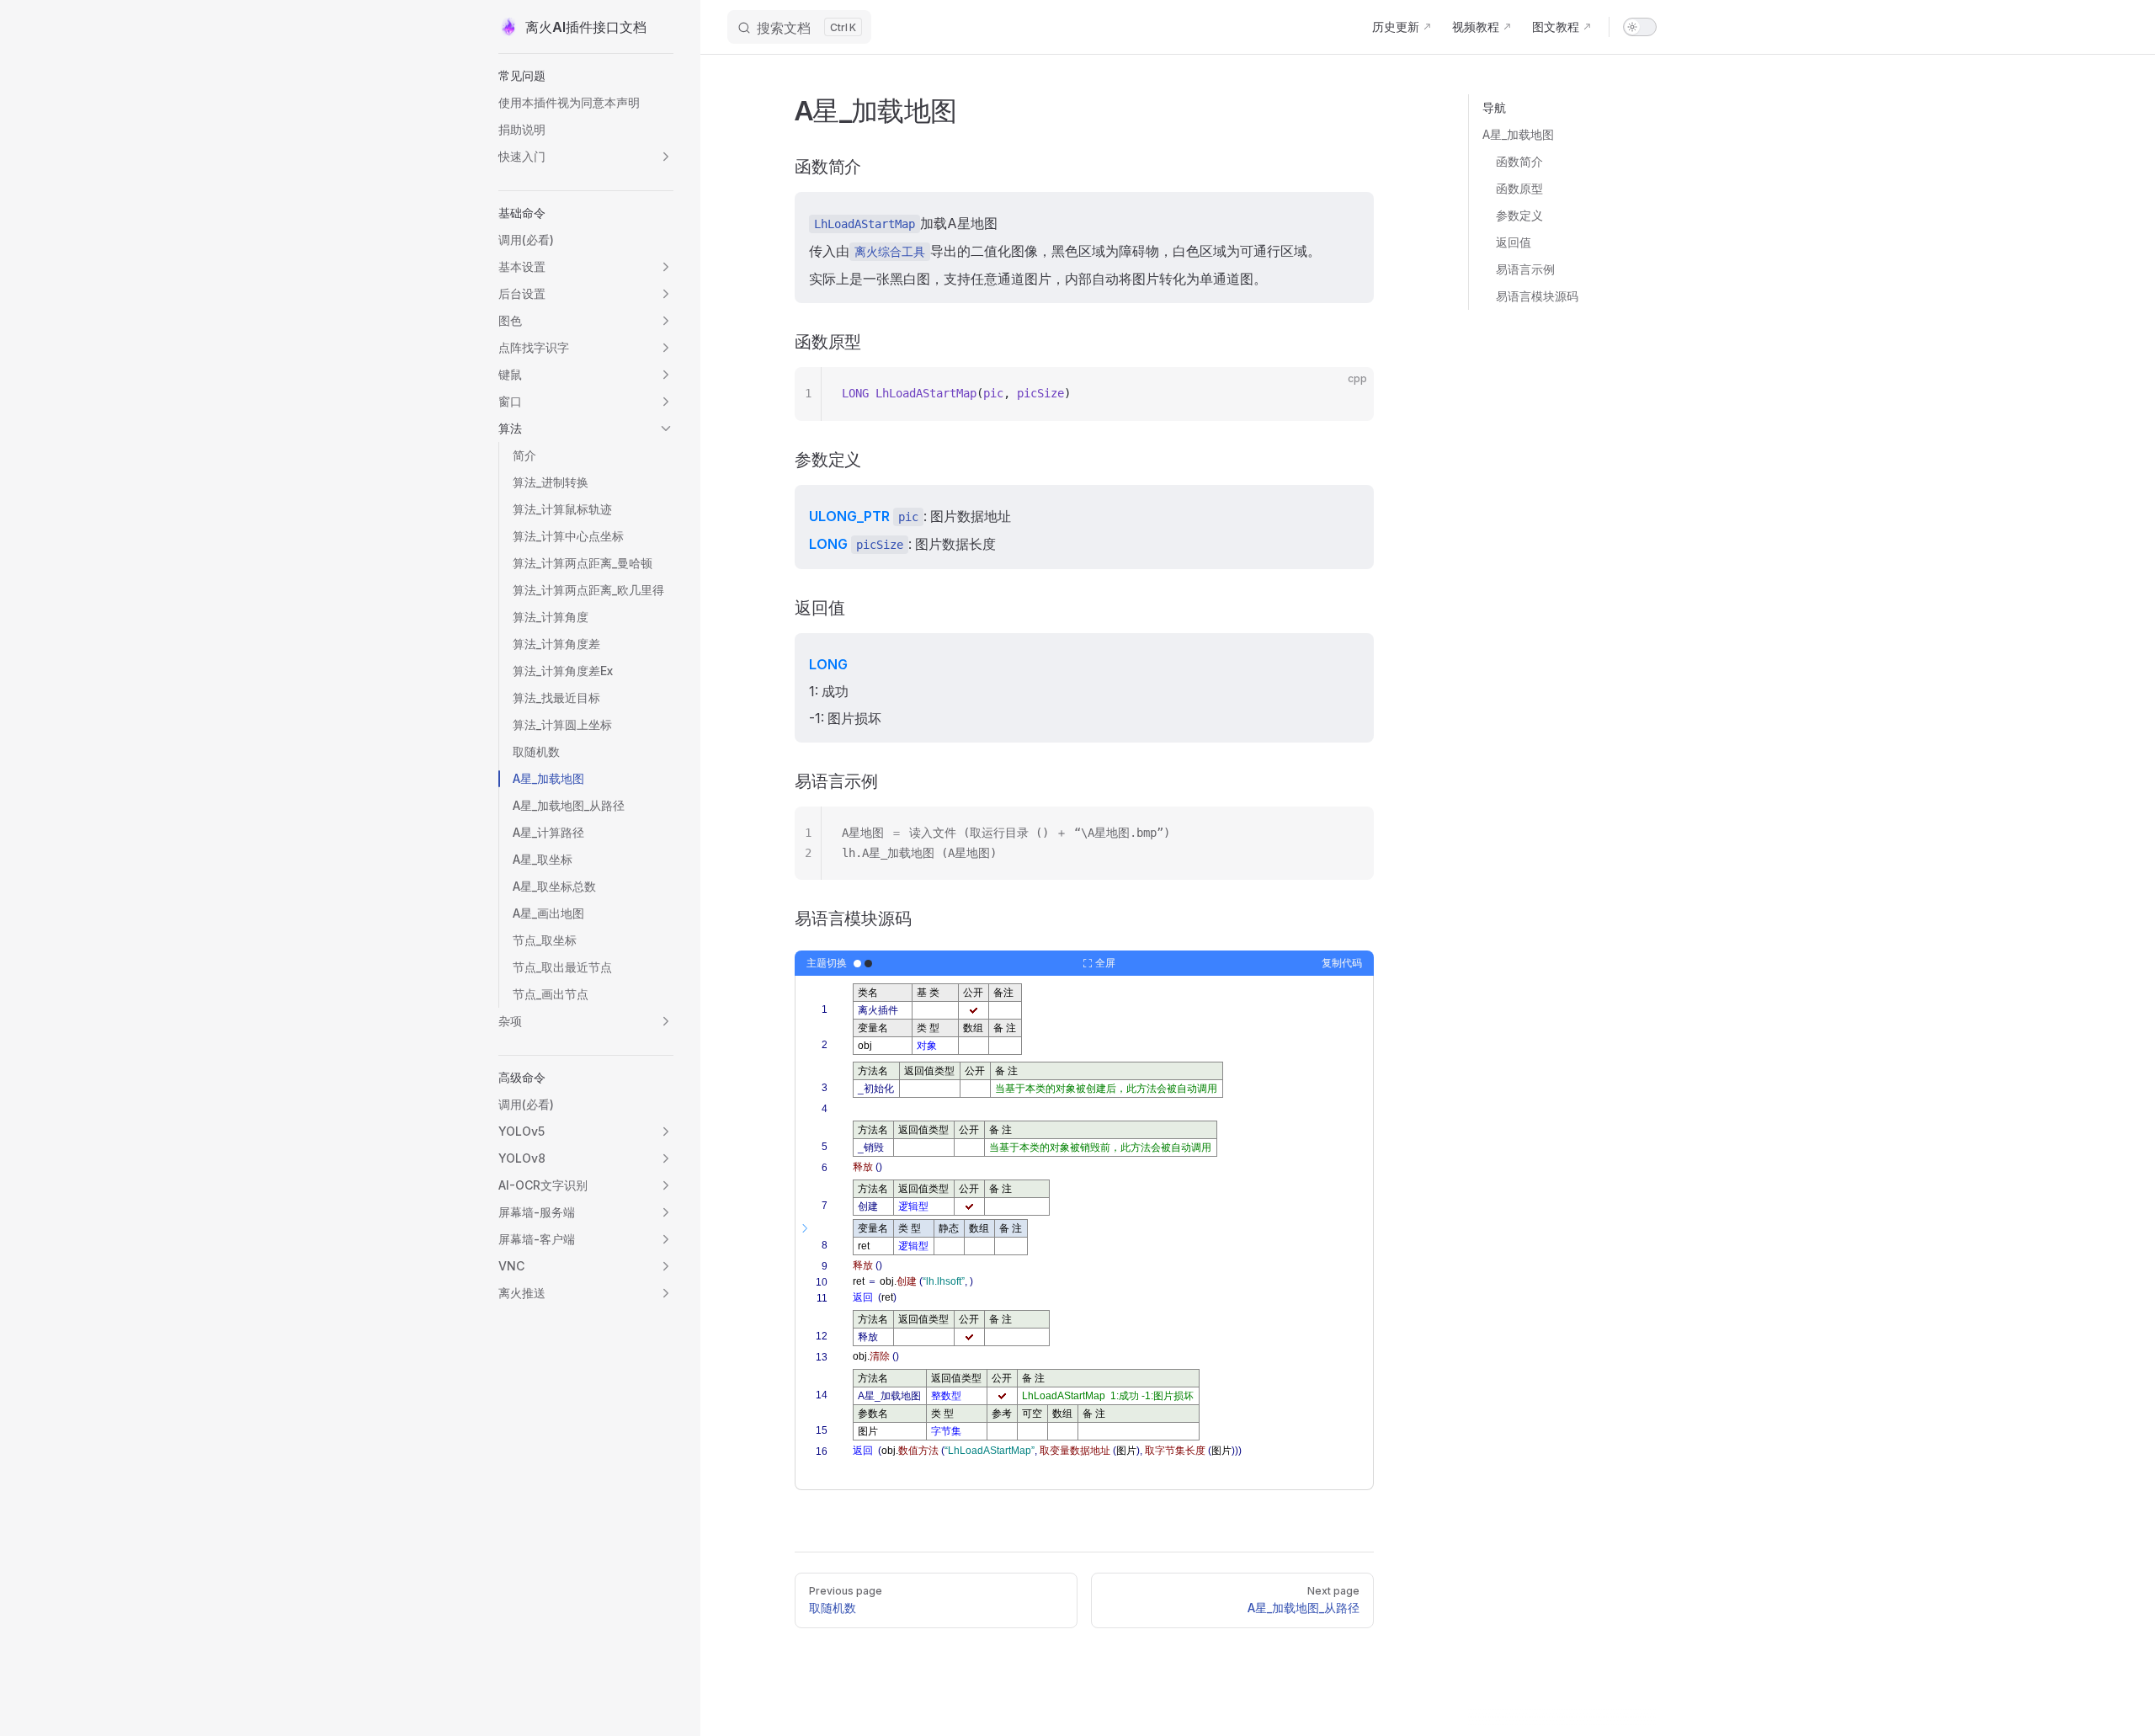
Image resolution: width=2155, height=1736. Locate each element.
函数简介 (1519, 161)
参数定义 (1519, 215)
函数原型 (1519, 188)
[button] (586, 76)
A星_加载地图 (1518, 134)
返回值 (1514, 242)
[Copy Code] (1347, 394)
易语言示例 (1525, 269)
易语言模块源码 (1537, 296)
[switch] (1640, 27)
